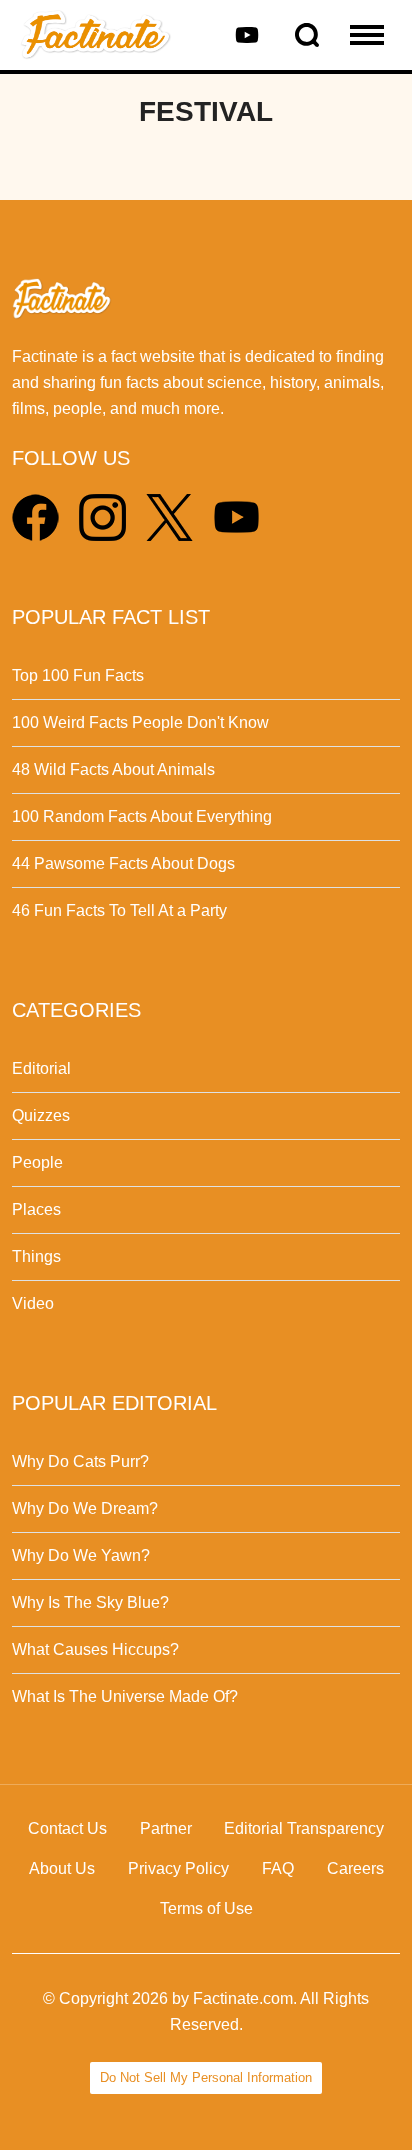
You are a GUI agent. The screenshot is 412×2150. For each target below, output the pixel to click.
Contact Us (67, 1828)
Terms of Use (206, 1908)
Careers (355, 1868)
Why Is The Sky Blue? (90, 1602)
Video (33, 1303)
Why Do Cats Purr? (80, 1461)
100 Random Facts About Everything (142, 816)
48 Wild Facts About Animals (113, 769)
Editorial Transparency (304, 1828)
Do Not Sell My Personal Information (206, 2077)
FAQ (278, 1868)
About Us (62, 1868)
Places (36, 1209)
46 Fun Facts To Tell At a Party (119, 910)
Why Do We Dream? (85, 1508)
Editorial (41, 1068)
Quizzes (41, 1115)
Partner (166, 1828)
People (37, 1162)
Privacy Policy (178, 1868)
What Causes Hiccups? (95, 1649)
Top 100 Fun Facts (78, 675)
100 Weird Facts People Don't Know (140, 722)
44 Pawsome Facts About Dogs (123, 863)
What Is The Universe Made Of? (125, 1696)
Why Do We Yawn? (81, 1555)
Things (36, 1256)
